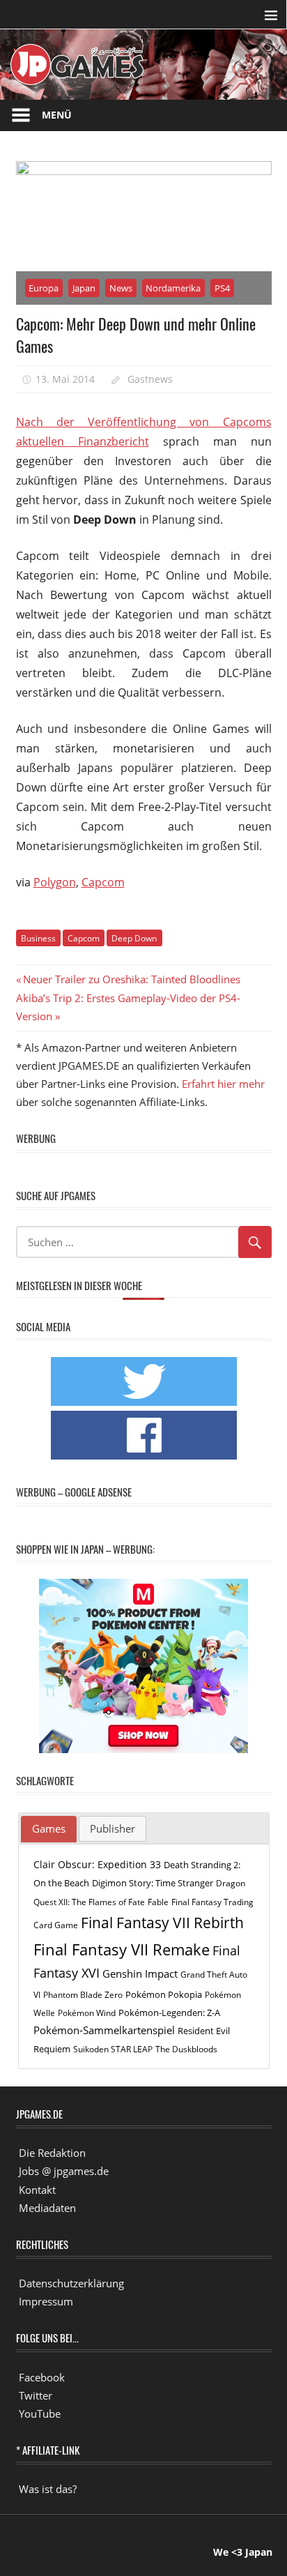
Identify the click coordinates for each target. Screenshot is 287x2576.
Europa (44, 288)
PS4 (222, 288)
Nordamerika (173, 288)
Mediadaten (47, 2208)
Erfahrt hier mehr (223, 1084)
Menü (57, 115)
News (121, 288)
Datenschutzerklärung (71, 2283)
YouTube (40, 2414)
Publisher (113, 1828)
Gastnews (150, 379)
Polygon (55, 882)
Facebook (42, 2377)
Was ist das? (48, 2489)
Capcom (103, 882)
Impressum (46, 2301)
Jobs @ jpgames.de (64, 2171)
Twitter (36, 2395)
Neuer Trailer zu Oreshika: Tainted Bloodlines (131, 979)
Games (49, 1828)
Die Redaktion (52, 2153)
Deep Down (134, 938)
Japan (84, 288)
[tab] (49, 1829)
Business (38, 938)
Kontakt (37, 2190)
